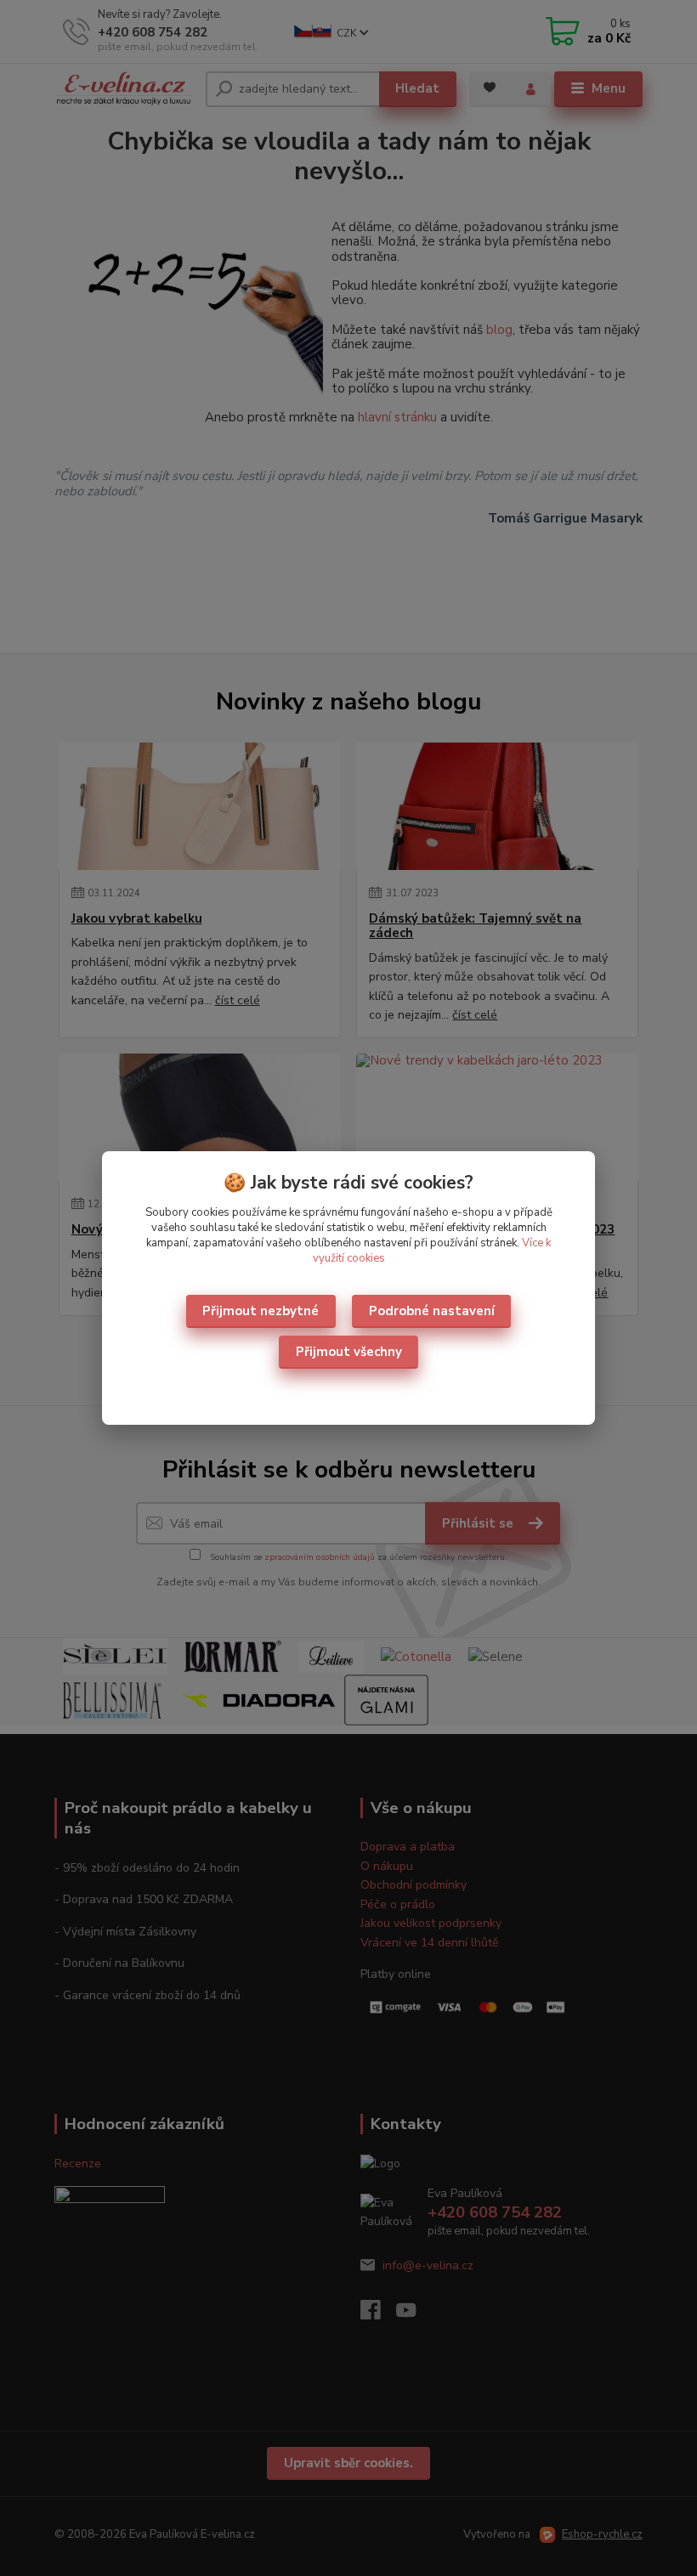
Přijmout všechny (349, 1352)
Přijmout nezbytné (261, 1311)
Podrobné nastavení (432, 1311)
